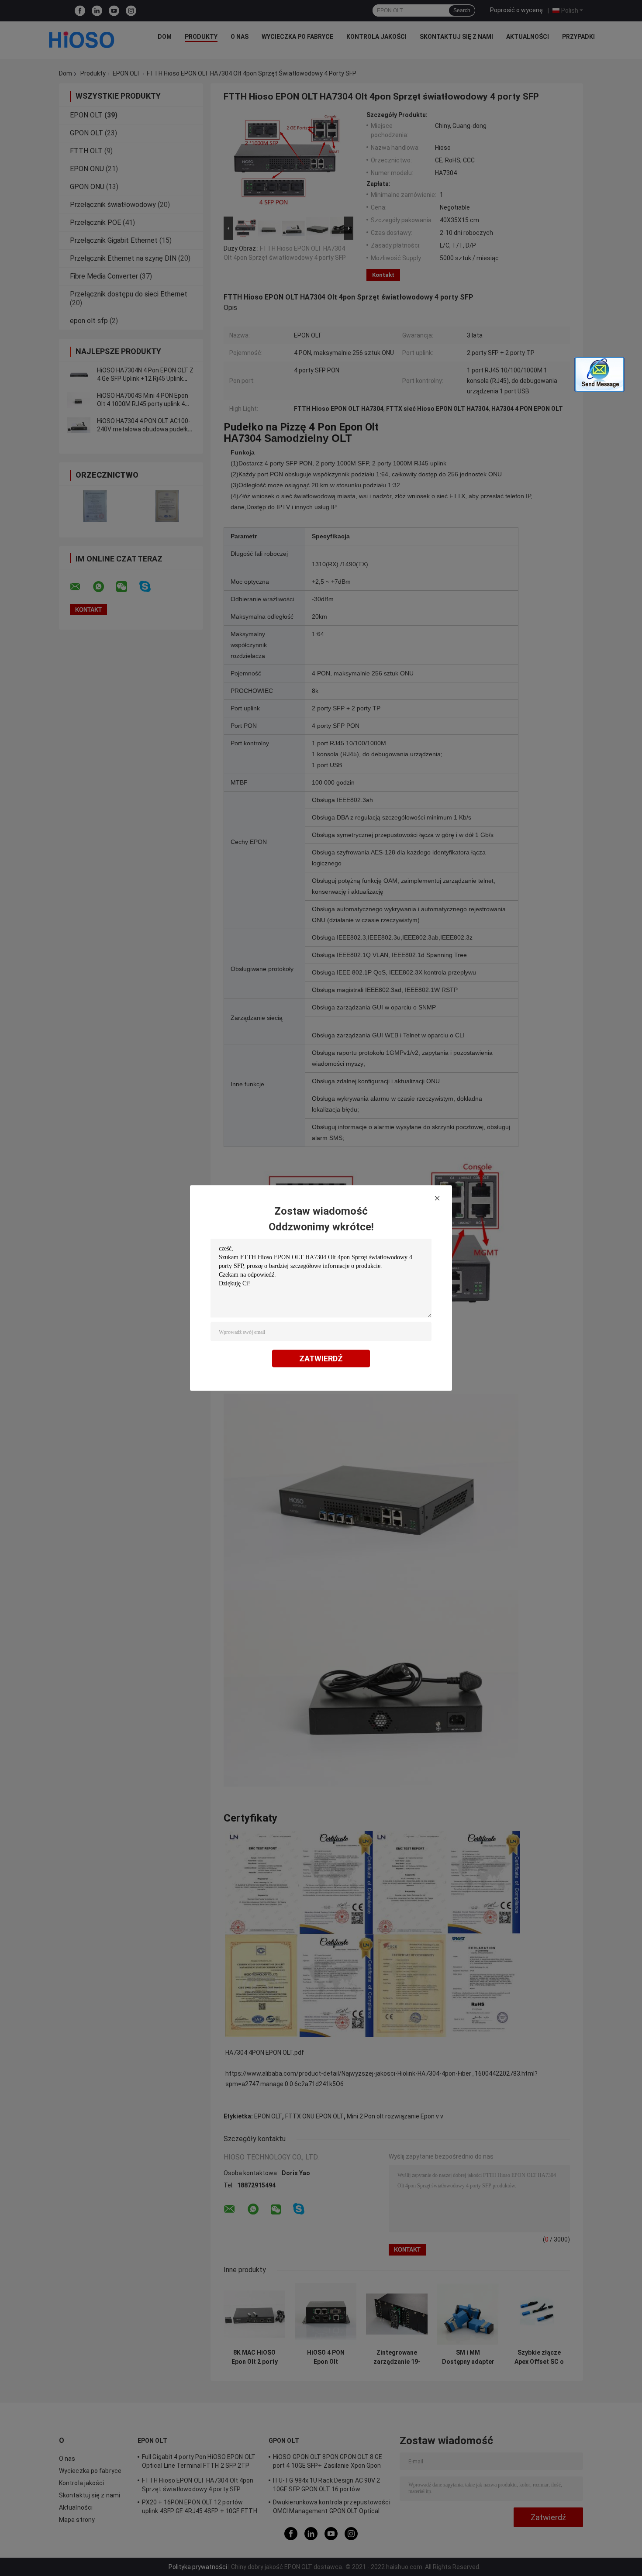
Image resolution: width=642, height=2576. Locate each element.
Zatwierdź (321, 1359)
